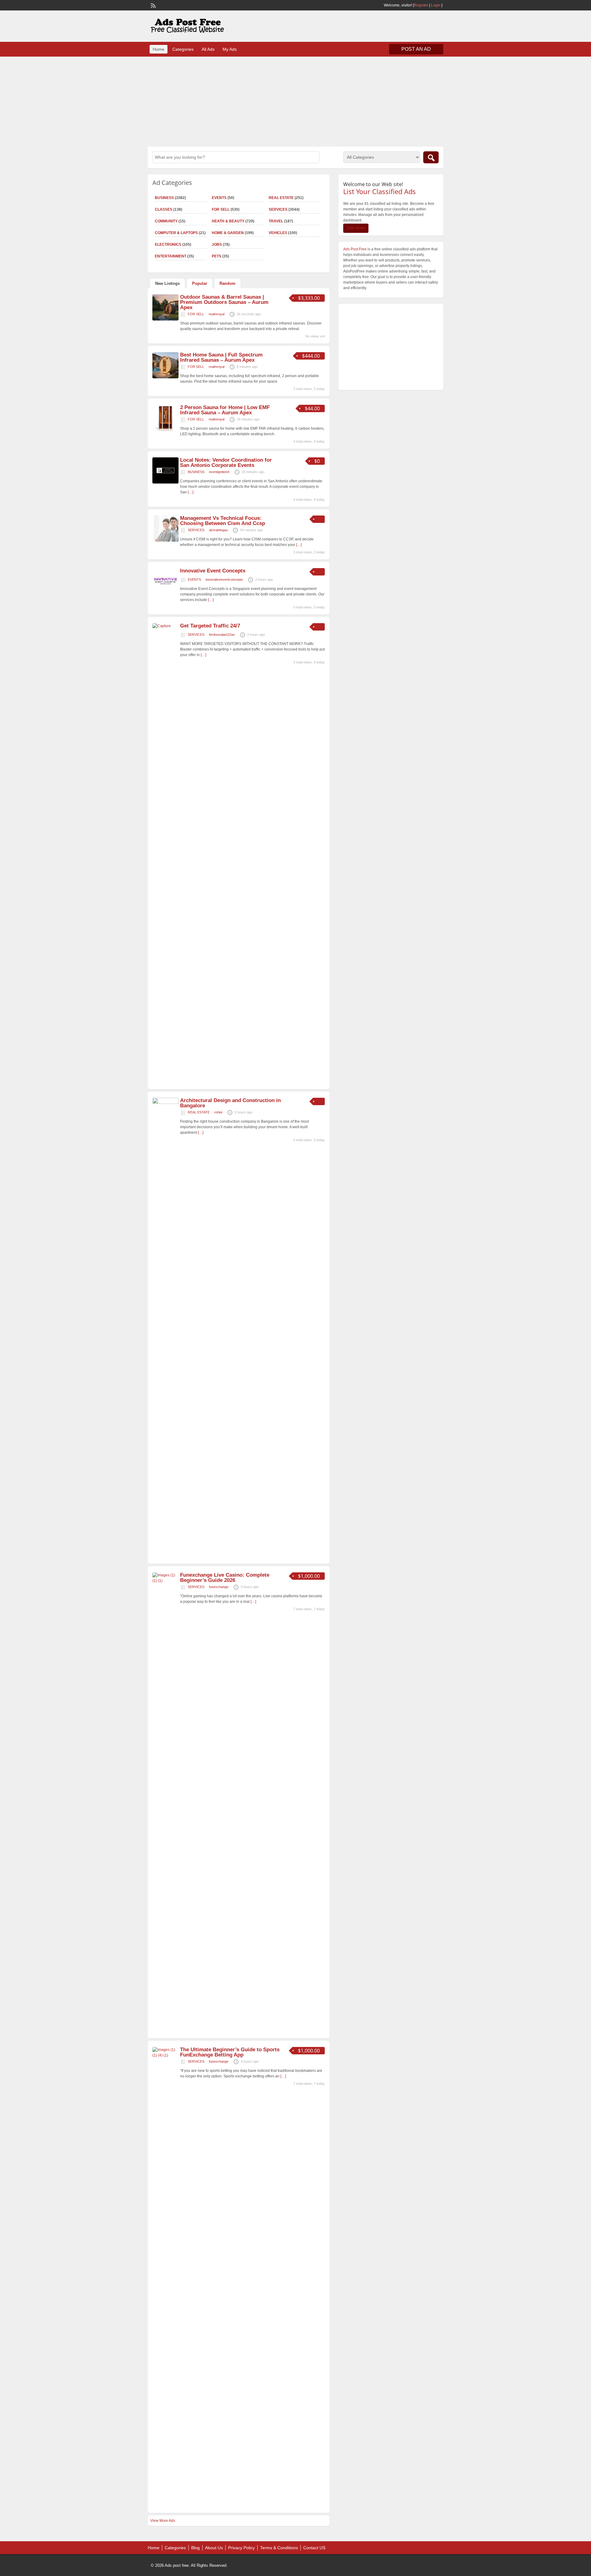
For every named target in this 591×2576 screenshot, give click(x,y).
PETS (217, 256)
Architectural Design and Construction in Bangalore (230, 1103)
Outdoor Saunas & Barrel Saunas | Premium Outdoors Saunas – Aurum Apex (224, 302)
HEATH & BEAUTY (228, 221)
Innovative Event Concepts (213, 571)
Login (436, 5)
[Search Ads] (431, 157)
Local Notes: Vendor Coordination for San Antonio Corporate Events (226, 463)
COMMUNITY (166, 221)
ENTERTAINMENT (171, 256)
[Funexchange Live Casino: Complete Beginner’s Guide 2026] (165, 1581)
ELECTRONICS (168, 245)
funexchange (219, 1587)
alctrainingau (218, 530)
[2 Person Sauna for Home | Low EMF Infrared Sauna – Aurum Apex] (165, 430)
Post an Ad (416, 49)
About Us (214, 2548)
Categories (183, 49)
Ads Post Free (355, 249)
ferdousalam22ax (222, 635)
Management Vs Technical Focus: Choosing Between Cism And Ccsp (223, 521)
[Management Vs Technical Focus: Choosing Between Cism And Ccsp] (165, 540)
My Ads (230, 49)
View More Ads (163, 2521)
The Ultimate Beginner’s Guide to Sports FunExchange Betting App (230, 2052)
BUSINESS (164, 198)
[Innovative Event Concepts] (165, 593)
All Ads (208, 49)
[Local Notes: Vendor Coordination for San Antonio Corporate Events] (165, 482)
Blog (195, 2548)
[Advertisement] (295, 101)
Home (159, 49)
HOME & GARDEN (228, 233)
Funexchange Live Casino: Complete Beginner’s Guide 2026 (225, 1578)
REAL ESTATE (281, 198)
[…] (191, 492)
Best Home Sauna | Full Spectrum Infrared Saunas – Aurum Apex (221, 357)
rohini (218, 1112)
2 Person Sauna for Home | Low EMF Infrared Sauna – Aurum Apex (225, 410)
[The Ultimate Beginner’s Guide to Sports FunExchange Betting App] (165, 2055)
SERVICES (278, 209)
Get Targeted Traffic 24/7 (210, 626)
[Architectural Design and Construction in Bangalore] (165, 1103)
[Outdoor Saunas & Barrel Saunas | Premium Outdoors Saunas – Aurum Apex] (165, 319)
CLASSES (164, 209)
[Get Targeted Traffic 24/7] (165, 626)
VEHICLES (278, 233)
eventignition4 (219, 472)
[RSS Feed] (153, 5)
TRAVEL (276, 221)
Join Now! (356, 228)
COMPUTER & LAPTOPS (176, 233)
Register (421, 5)
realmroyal (217, 314)
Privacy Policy (241, 2548)
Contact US (314, 2548)
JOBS (217, 245)
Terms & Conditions (279, 2548)
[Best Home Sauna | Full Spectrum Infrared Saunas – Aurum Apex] (165, 377)
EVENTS (219, 198)
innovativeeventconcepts (224, 579)
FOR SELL (221, 209)
